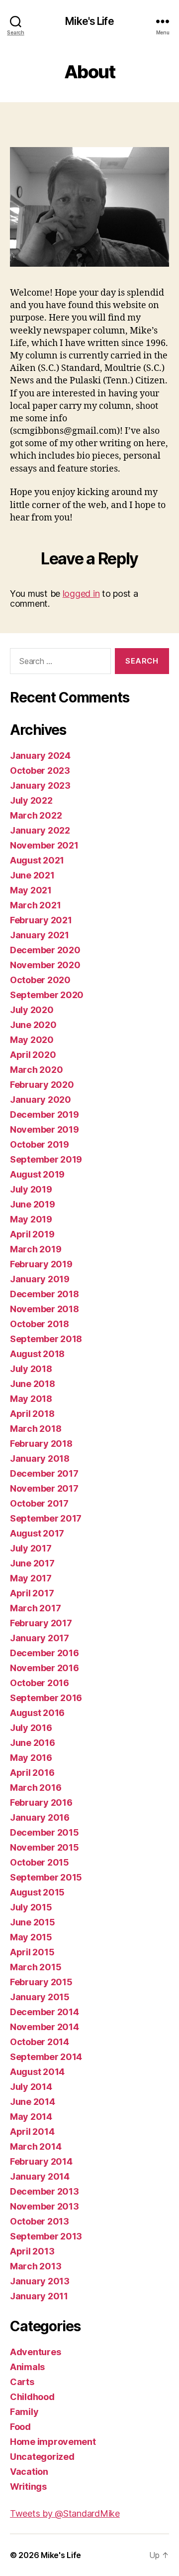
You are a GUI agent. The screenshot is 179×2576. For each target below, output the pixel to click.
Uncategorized (42, 2457)
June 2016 (33, 1743)
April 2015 (32, 1952)
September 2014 (46, 2057)
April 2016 (32, 1773)
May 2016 (31, 1758)
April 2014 (32, 2132)
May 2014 (31, 2117)
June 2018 (33, 1384)
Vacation (29, 2472)
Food (20, 2427)
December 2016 (45, 1653)
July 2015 (31, 1907)
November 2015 (45, 1847)
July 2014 (31, 2087)
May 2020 (32, 1040)
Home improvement (53, 2442)
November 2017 (44, 1488)
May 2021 (31, 890)
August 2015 (37, 1892)
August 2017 (37, 1533)
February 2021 (41, 920)
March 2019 (36, 1249)
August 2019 (37, 1174)
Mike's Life (89, 21)
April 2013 (32, 2251)
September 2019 (46, 1159)
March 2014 (36, 2147)
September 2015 (46, 1877)
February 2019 (41, 1264)
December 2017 (44, 1473)
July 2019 (31, 1189)
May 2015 (31, 1937)
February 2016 (41, 1803)
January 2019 (40, 1279)
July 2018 (31, 1369)
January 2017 (40, 1638)
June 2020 (33, 1025)
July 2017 (31, 1548)
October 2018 (40, 1324)
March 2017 (35, 1608)
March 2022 (36, 815)
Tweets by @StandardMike (65, 2513)
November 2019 (45, 1129)
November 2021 (44, 845)
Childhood (32, 2397)
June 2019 (33, 1204)
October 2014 (40, 2042)
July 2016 (31, 1728)
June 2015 (33, 1922)
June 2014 (33, 2102)
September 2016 (46, 1698)
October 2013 (40, 2221)
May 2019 (31, 1219)
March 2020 (36, 1070)
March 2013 (36, 2266)
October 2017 (39, 1503)
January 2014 (40, 2176)
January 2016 (40, 1817)
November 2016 (45, 1668)
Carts (22, 2382)
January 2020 (41, 1100)
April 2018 (32, 1414)
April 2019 (32, 1234)
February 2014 (41, 2161)
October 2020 (40, 980)
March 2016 (36, 1788)
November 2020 (45, 965)
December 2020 (45, 950)
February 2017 (41, 1623)
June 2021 (32, 875)
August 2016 (37, 1713)
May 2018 (31, 1399)
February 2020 (42, 1085)
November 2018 (45, 1309)
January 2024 (40, 756)
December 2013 (45, 2191)
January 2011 (39, 2296)
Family (24, 2412)
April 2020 (33, 1055)
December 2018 (45, 1294)
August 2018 (37, 1354)
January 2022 (40, 830)
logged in (81, 594)
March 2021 (35, 905)
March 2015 (36, 1967)
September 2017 (46, 1518)
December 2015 (45, 1832)
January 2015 (40, 1997)
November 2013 (45, 2206)
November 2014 (45, 2027)
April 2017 (32, 1593)
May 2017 (31, 1578)
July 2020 (32, 1010)
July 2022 (31, 800)
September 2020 (47, 995)
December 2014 (45, 2012)
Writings (28, 2487)
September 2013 (46, 2236)
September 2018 (46, 1339)
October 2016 (40, 1683)
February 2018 (41, 1444)
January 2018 (40, 1459)
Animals (27, 2367)
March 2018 (36, 1429)
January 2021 (40, 935)
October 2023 (40, 771)
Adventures (35, 2352)
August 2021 (37, 860)
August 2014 (37, 2072)
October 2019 (40, 1144)
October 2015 (40, 1862)
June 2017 (32, 1563)
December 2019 (45, 1115)
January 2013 (40, 2281)
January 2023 (40, 785)
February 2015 (41, 1982)
